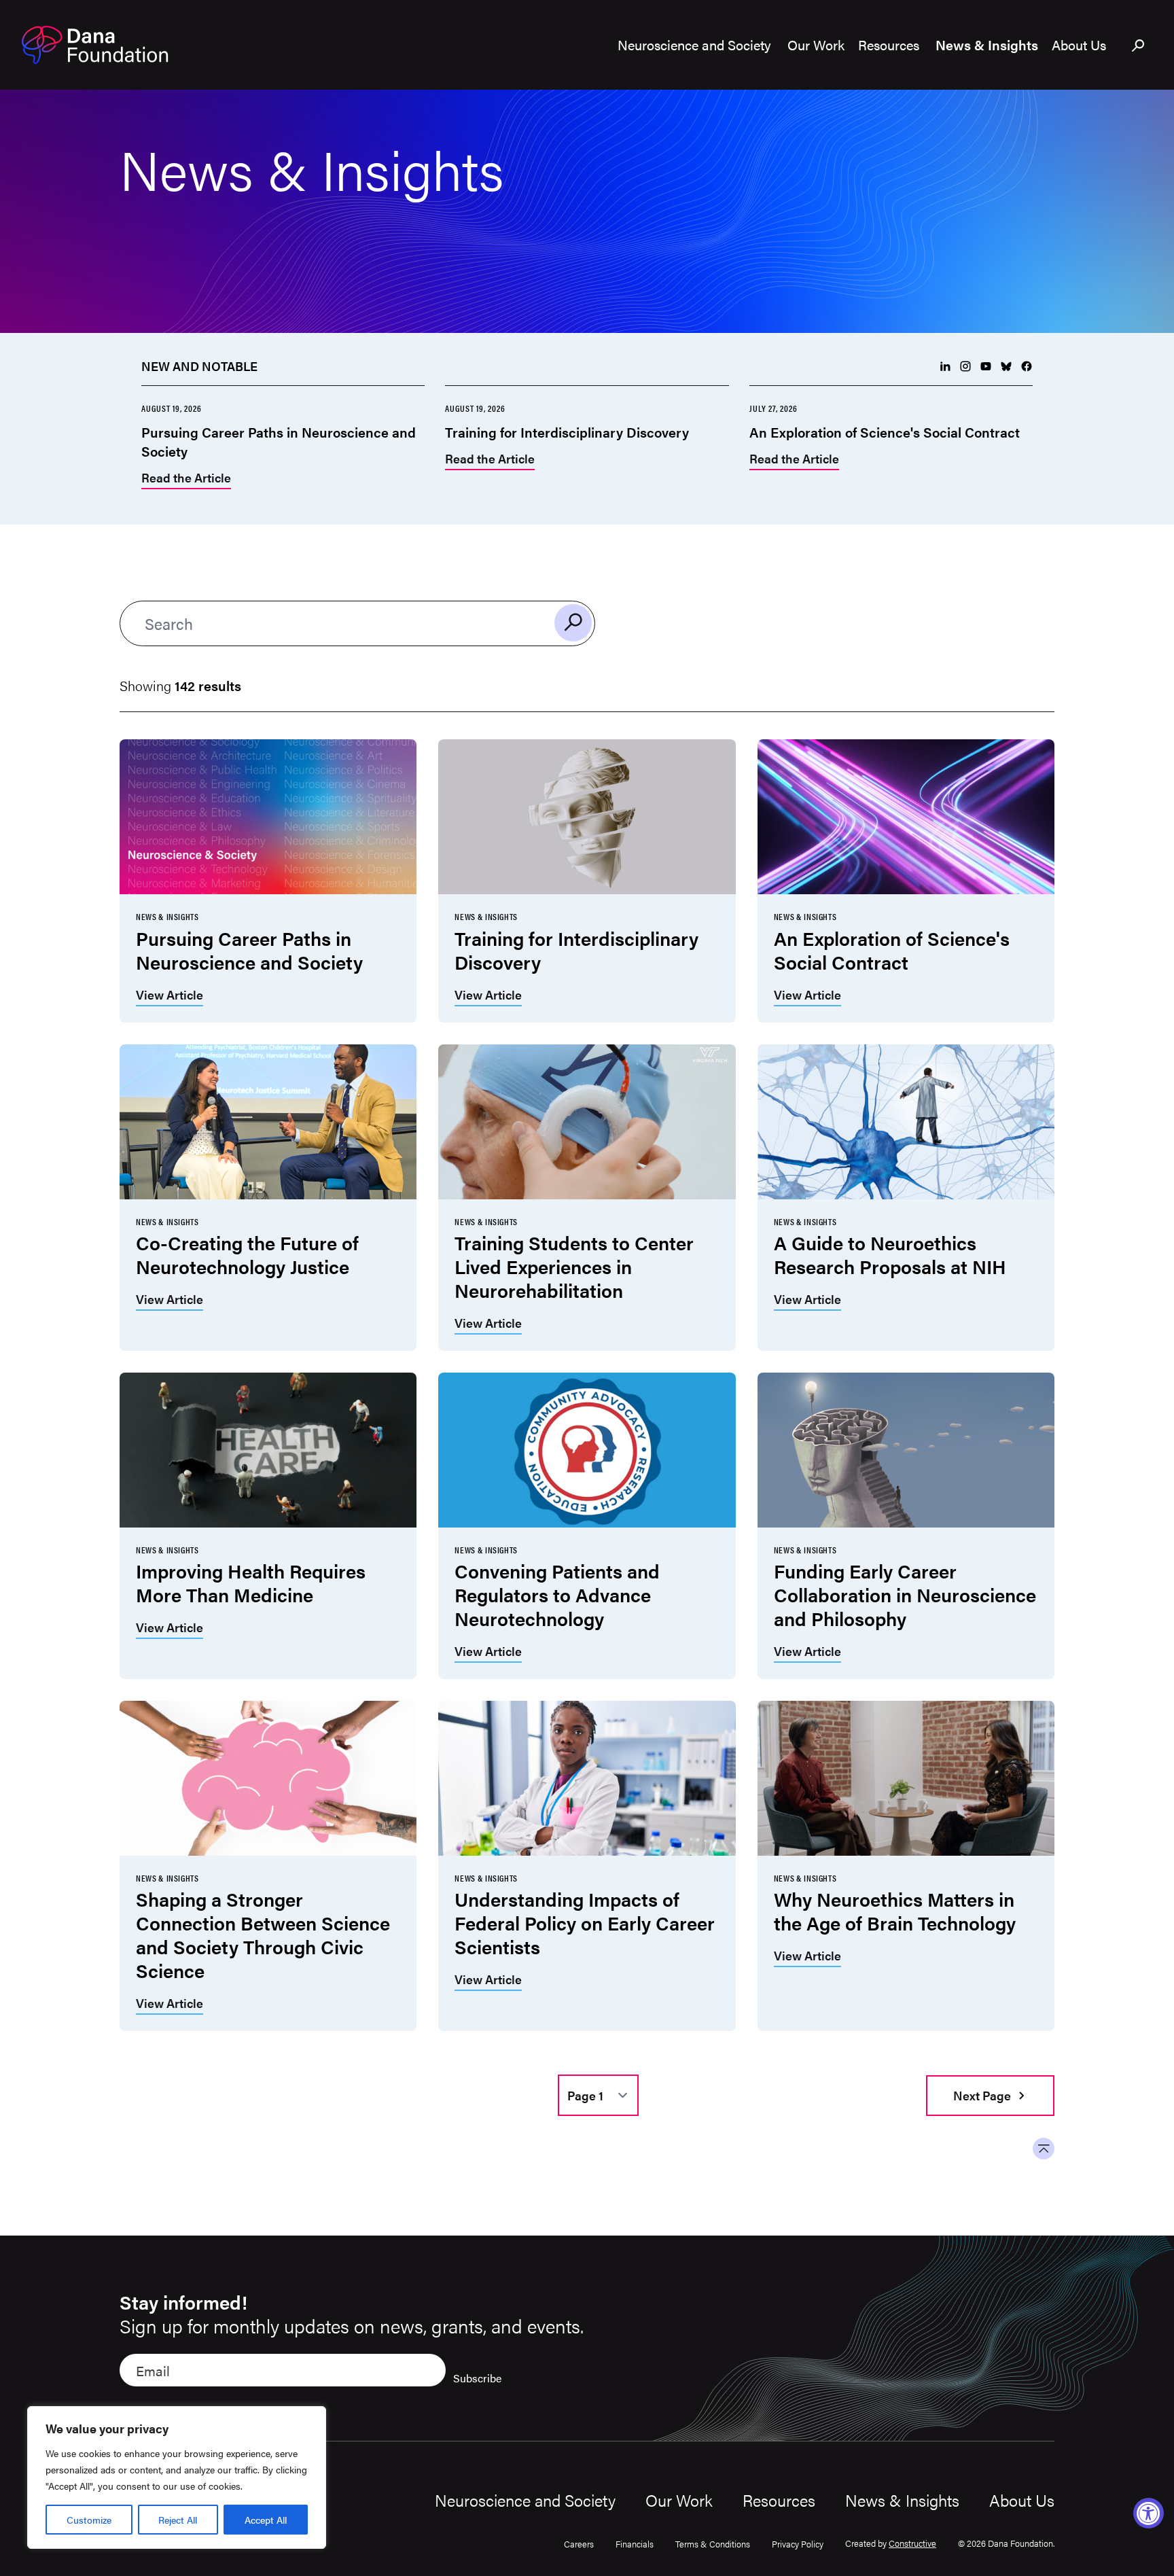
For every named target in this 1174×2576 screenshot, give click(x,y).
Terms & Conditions (713, 2544)
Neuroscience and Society (525, 2500)
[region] (177, 2477)
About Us (1022, 2500)
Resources (779, 2500)
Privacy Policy (798, 2544)
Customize (89, 2520)
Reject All (178, 2520)
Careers (579, 2544)
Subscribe (477, 2378)
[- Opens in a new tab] (945, 366)
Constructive (912, 2543)
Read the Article (186, 479)
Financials (635, 2544)
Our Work (679, 2500)
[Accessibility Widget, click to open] (1149, 2513)
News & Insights (902, 2500)
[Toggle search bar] (1139, 46)
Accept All (266, 2520)
